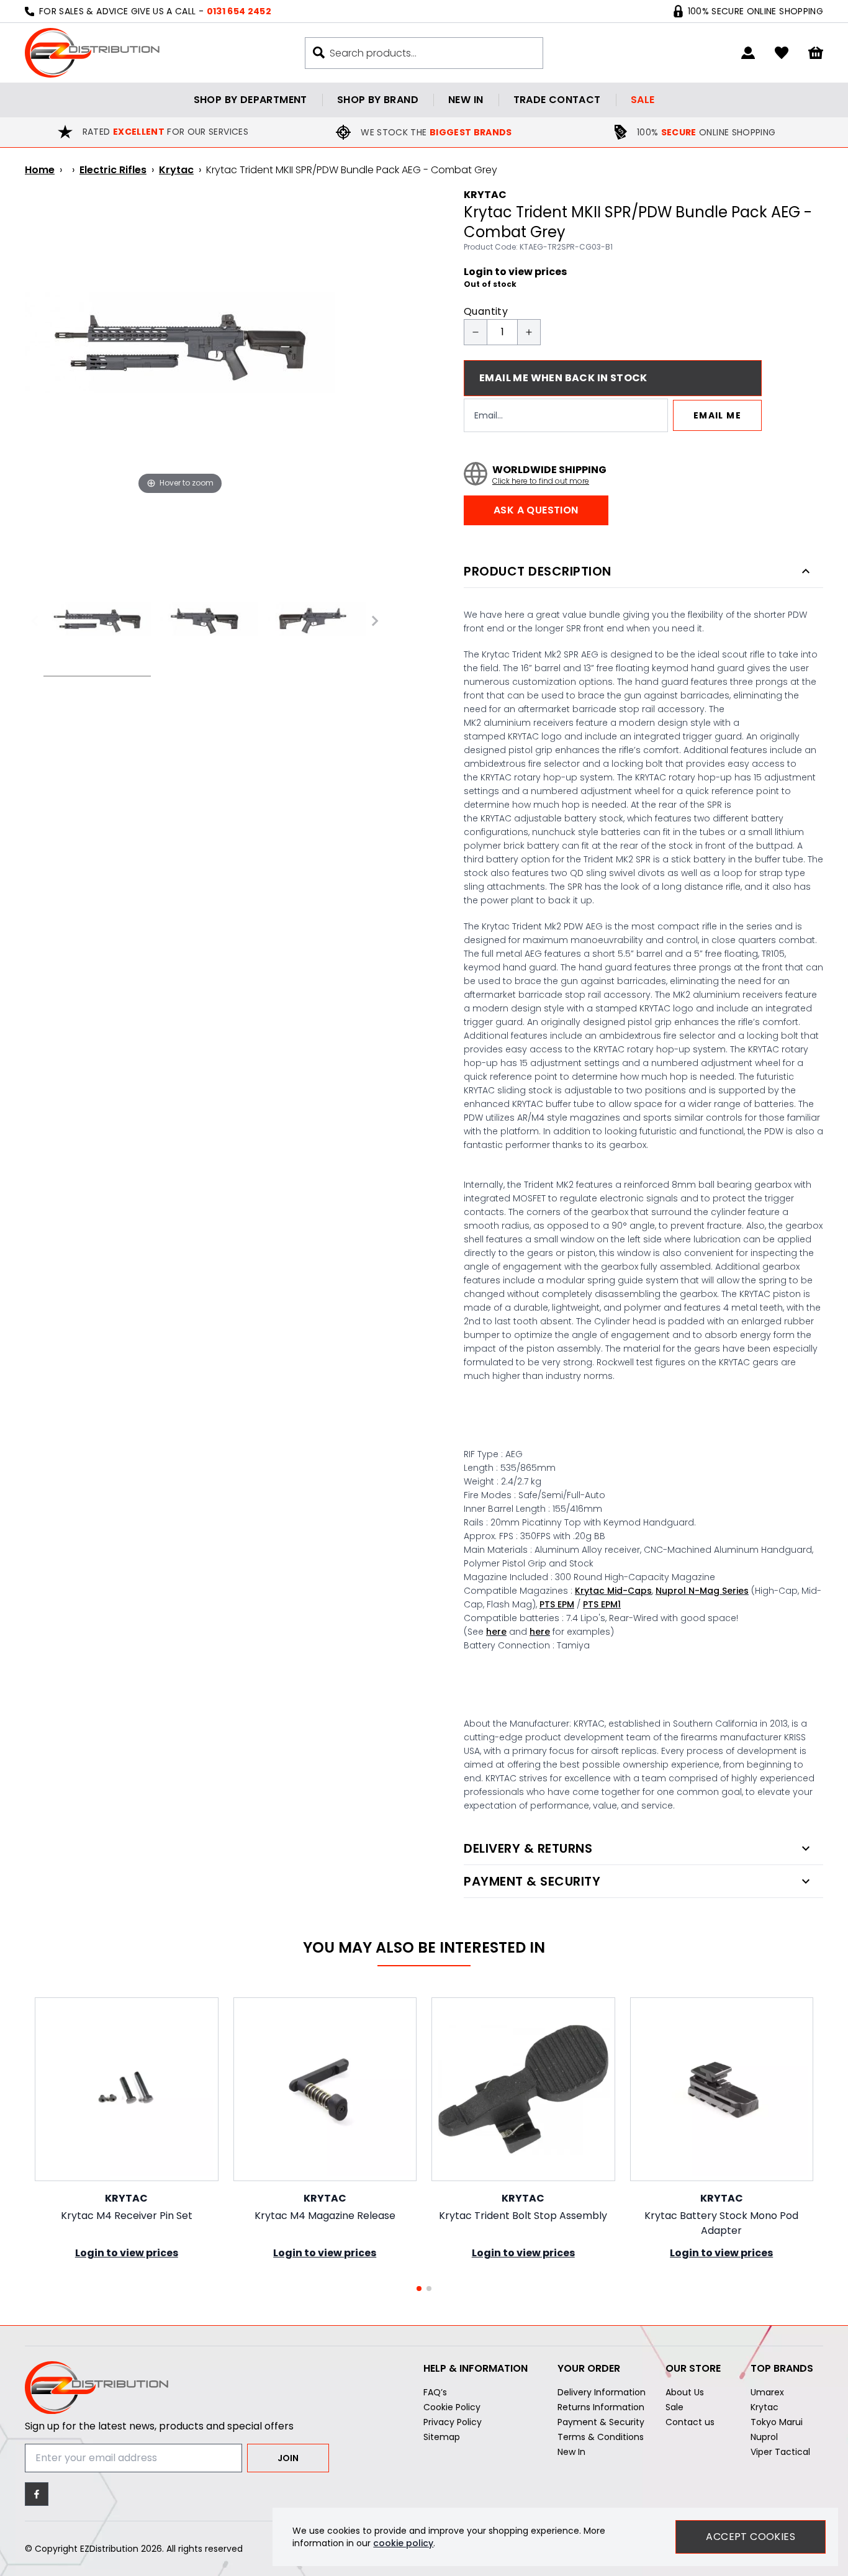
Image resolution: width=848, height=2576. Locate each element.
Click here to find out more (541, 481)
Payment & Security (601, 2422)
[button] (419, 2289)
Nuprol (764, 2437)
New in (466, 100)
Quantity (486, 311)
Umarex (767, 2392)
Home (40, 170)
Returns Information (601, 2407)
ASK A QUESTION (536, 510)
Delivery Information (602, 2392)
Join (288, 2458)
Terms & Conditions (601, 2437)
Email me (717, 415)
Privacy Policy (453, 2422)
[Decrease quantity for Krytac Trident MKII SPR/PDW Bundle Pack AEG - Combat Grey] (476, 332)
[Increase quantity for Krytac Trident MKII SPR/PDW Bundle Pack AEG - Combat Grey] (529, 332)
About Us (685, 2392)
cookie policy (403, 2543)
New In (571, 2452)
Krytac (176, 170)
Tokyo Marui (777, 2422)
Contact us (690, 2422)
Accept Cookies (751, 2537)
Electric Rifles (113, 170)
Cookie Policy (452, 2407)
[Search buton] (319, 52)
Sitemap (442, 2437)
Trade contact (557, 100)
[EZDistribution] (92, 53)
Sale (643, 100)
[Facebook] (37, 2494)
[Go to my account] (748, 53)
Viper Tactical (780, 2452)
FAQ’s (435, 2392)
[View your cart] (816, 53)
